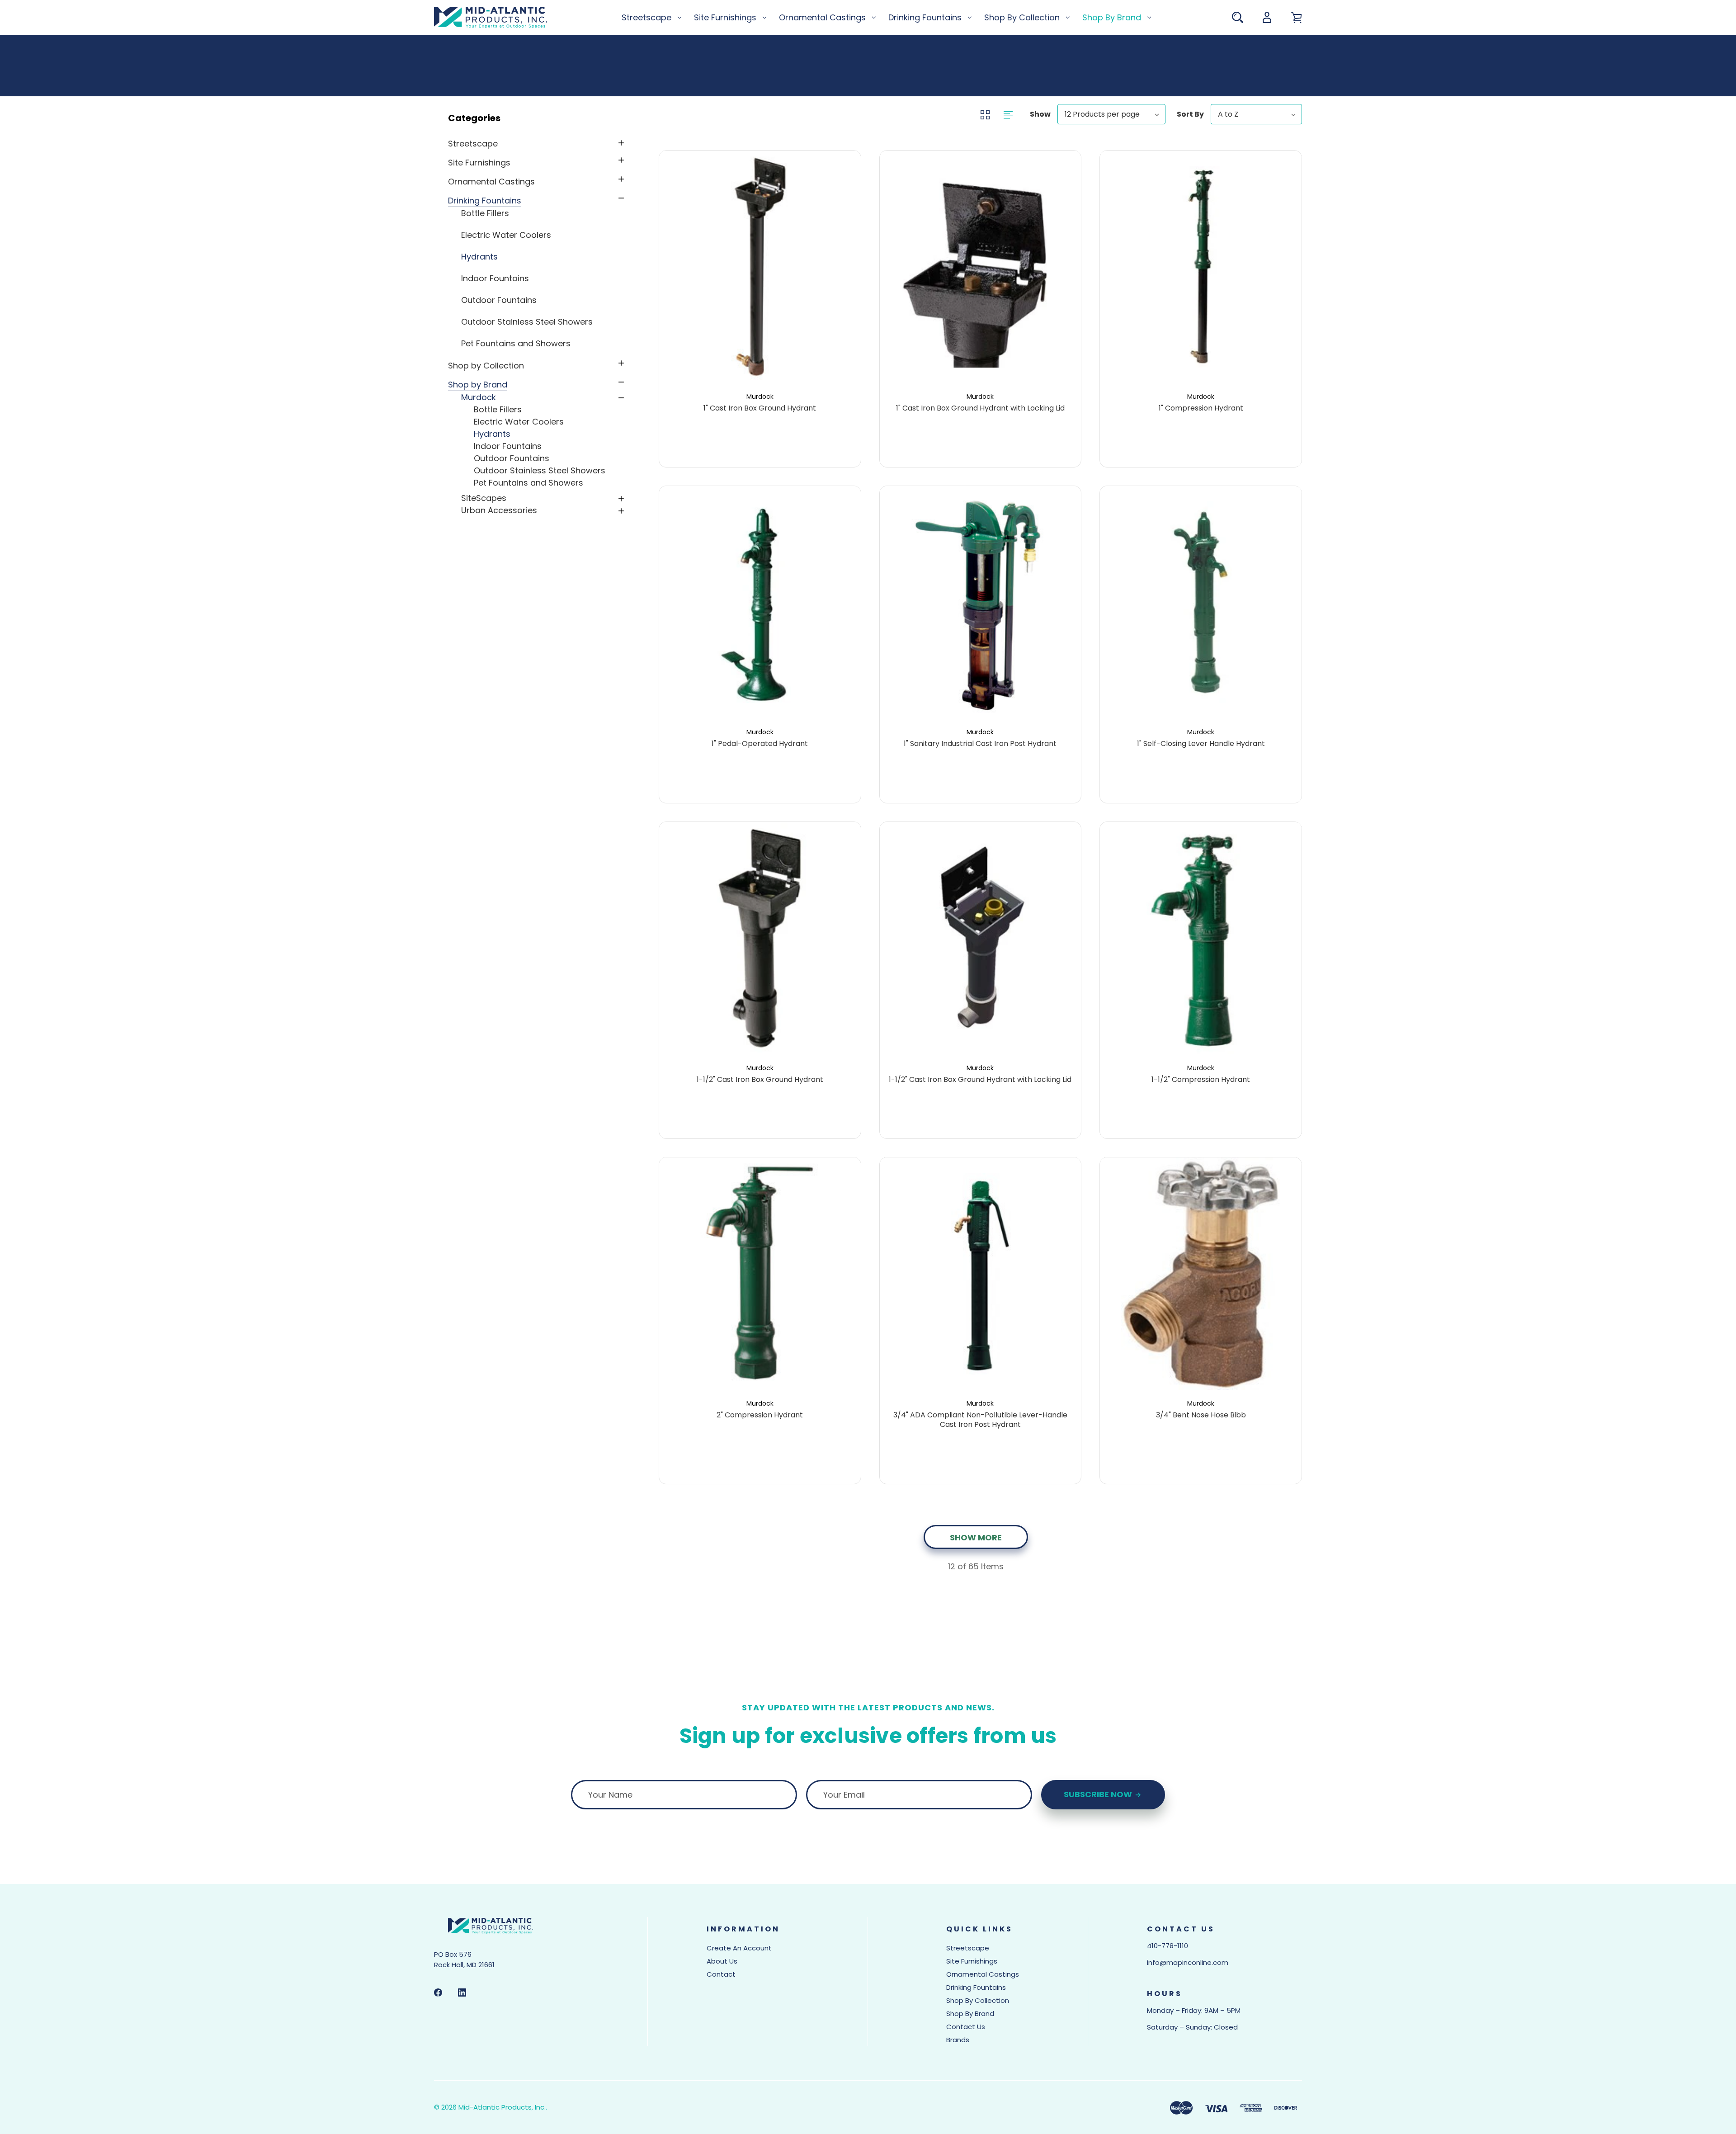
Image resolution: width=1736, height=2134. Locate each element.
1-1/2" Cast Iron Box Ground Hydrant (760, 1080)
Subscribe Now (1099, 1794)
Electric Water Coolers (506, 235)
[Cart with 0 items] (1296, 17)
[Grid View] (986, 114)
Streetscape (646, 17)
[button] (536, 118)
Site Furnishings (725, 17)
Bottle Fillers (485, 213)
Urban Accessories (499, 510)
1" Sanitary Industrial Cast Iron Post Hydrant (980, 744)
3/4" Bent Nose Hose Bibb (1201, 1415)
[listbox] (1111, 114)
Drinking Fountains (925, 17)
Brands (958, 2040)
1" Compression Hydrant (1201, 408)
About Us (722, 1961)
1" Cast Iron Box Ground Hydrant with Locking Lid (980, 408)
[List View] (1008, 114)
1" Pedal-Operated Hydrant (760, 744)
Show (1040, 114)
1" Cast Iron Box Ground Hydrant (760, 408)
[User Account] (1267, 17)
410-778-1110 (1168, 1946)
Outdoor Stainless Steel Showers (527, 322)
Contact (721, 1974)
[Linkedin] (462, 1992)
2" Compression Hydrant (760, 1415)
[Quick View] (760, 327)
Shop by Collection (1022, 17)
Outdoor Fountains (499, 300)
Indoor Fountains (495, 278)
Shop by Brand (1112, 17)
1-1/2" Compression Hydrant (1201, 1080)
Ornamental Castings (822, 17)
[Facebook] (438, 1992)
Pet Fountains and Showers (516, 343)
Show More (976, 1537)
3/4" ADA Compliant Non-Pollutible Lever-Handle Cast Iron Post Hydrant (980, 1420)
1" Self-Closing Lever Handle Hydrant (1201, 744)
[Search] (1238, 17)
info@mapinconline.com (1188, 1962)
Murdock (479, 397)
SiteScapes (484, 498)
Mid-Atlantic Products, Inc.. (503, 2107)
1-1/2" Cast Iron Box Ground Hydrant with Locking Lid (980, 1080)
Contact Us (966, 2027)
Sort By (1190, 114)
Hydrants (479, 257)
